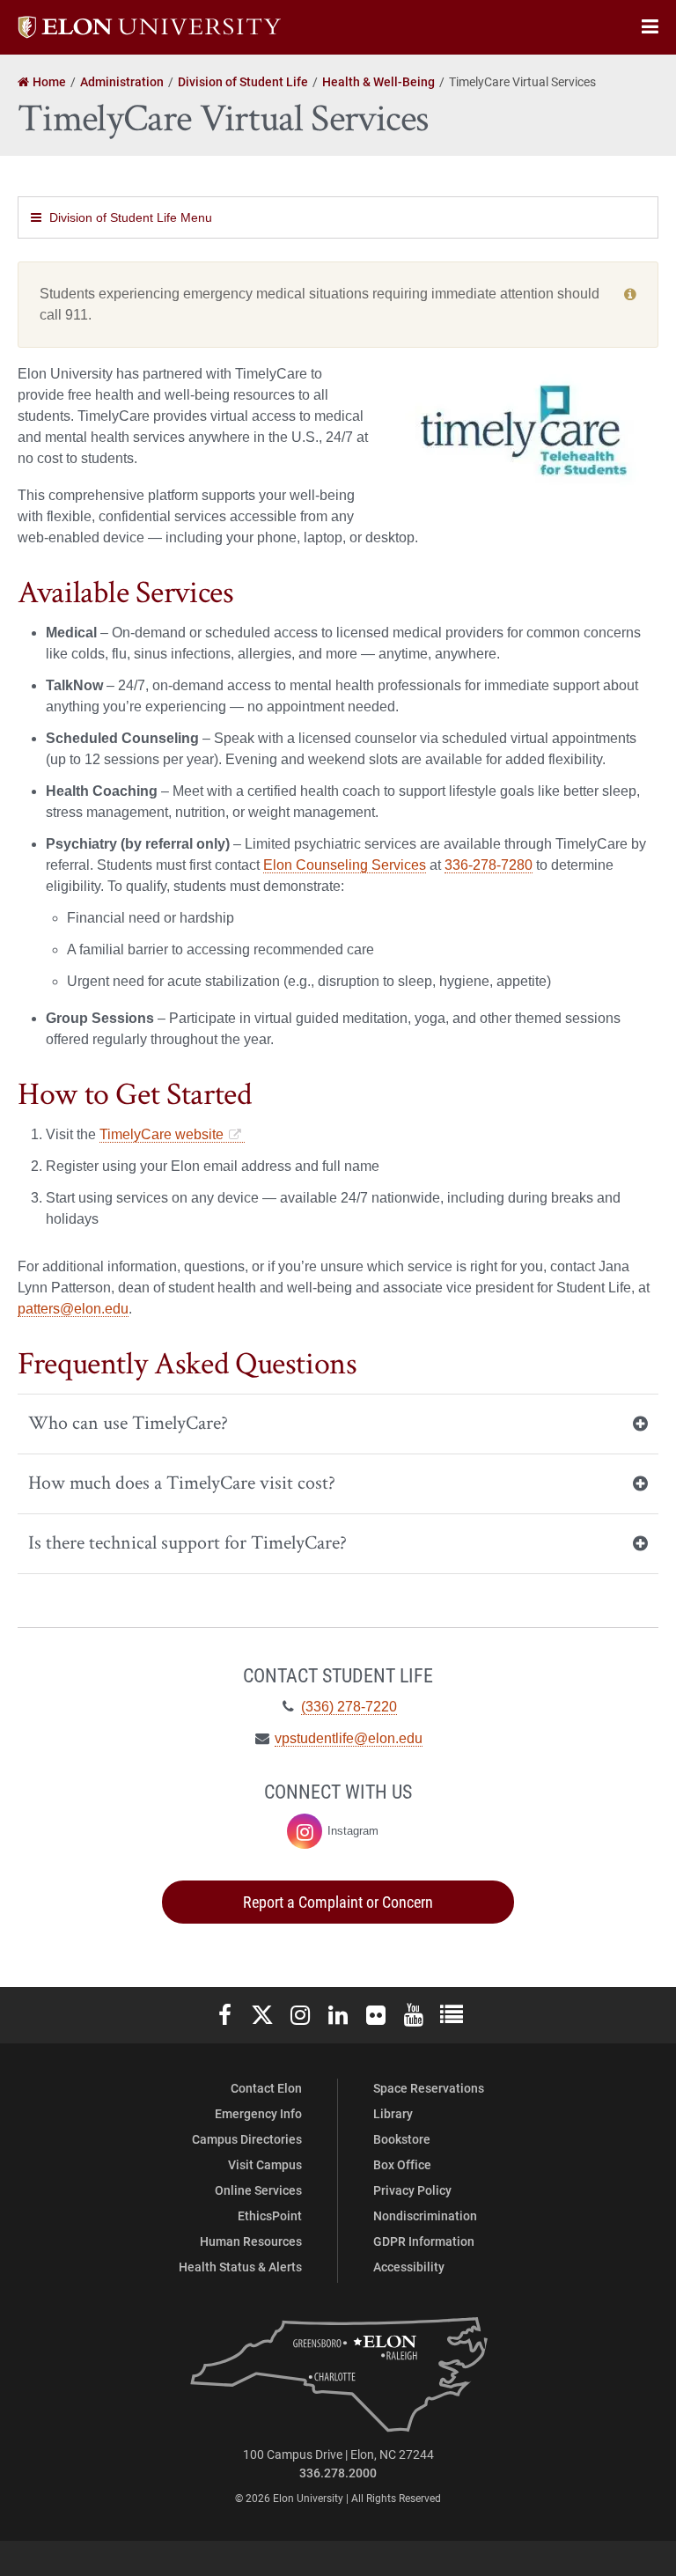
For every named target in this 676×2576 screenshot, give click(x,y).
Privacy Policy (412, 2190)
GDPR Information (424, 2241)
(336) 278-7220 (349, 1707)
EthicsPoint (270, 2215)
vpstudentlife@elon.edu (349, 1738)
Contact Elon (266, 2088)
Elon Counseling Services (345, 865)
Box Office (402, 2164)
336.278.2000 (338, 2473)
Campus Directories (247, 2139)
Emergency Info (258, 2113)
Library (393, 2113)
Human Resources (251, 2241)
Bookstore (402, 2139)
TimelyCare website (162, 1134)
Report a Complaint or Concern (338, 1902)
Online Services (258, 2190)
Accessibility (409, 2267)
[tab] (338, 1424)
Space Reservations (429, 2088)
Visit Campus (265, 2164)
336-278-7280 (489, 865)
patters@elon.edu (73, 1309)
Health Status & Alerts (240, 2267)
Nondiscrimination (425, 2215)
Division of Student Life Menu (131, 217)
